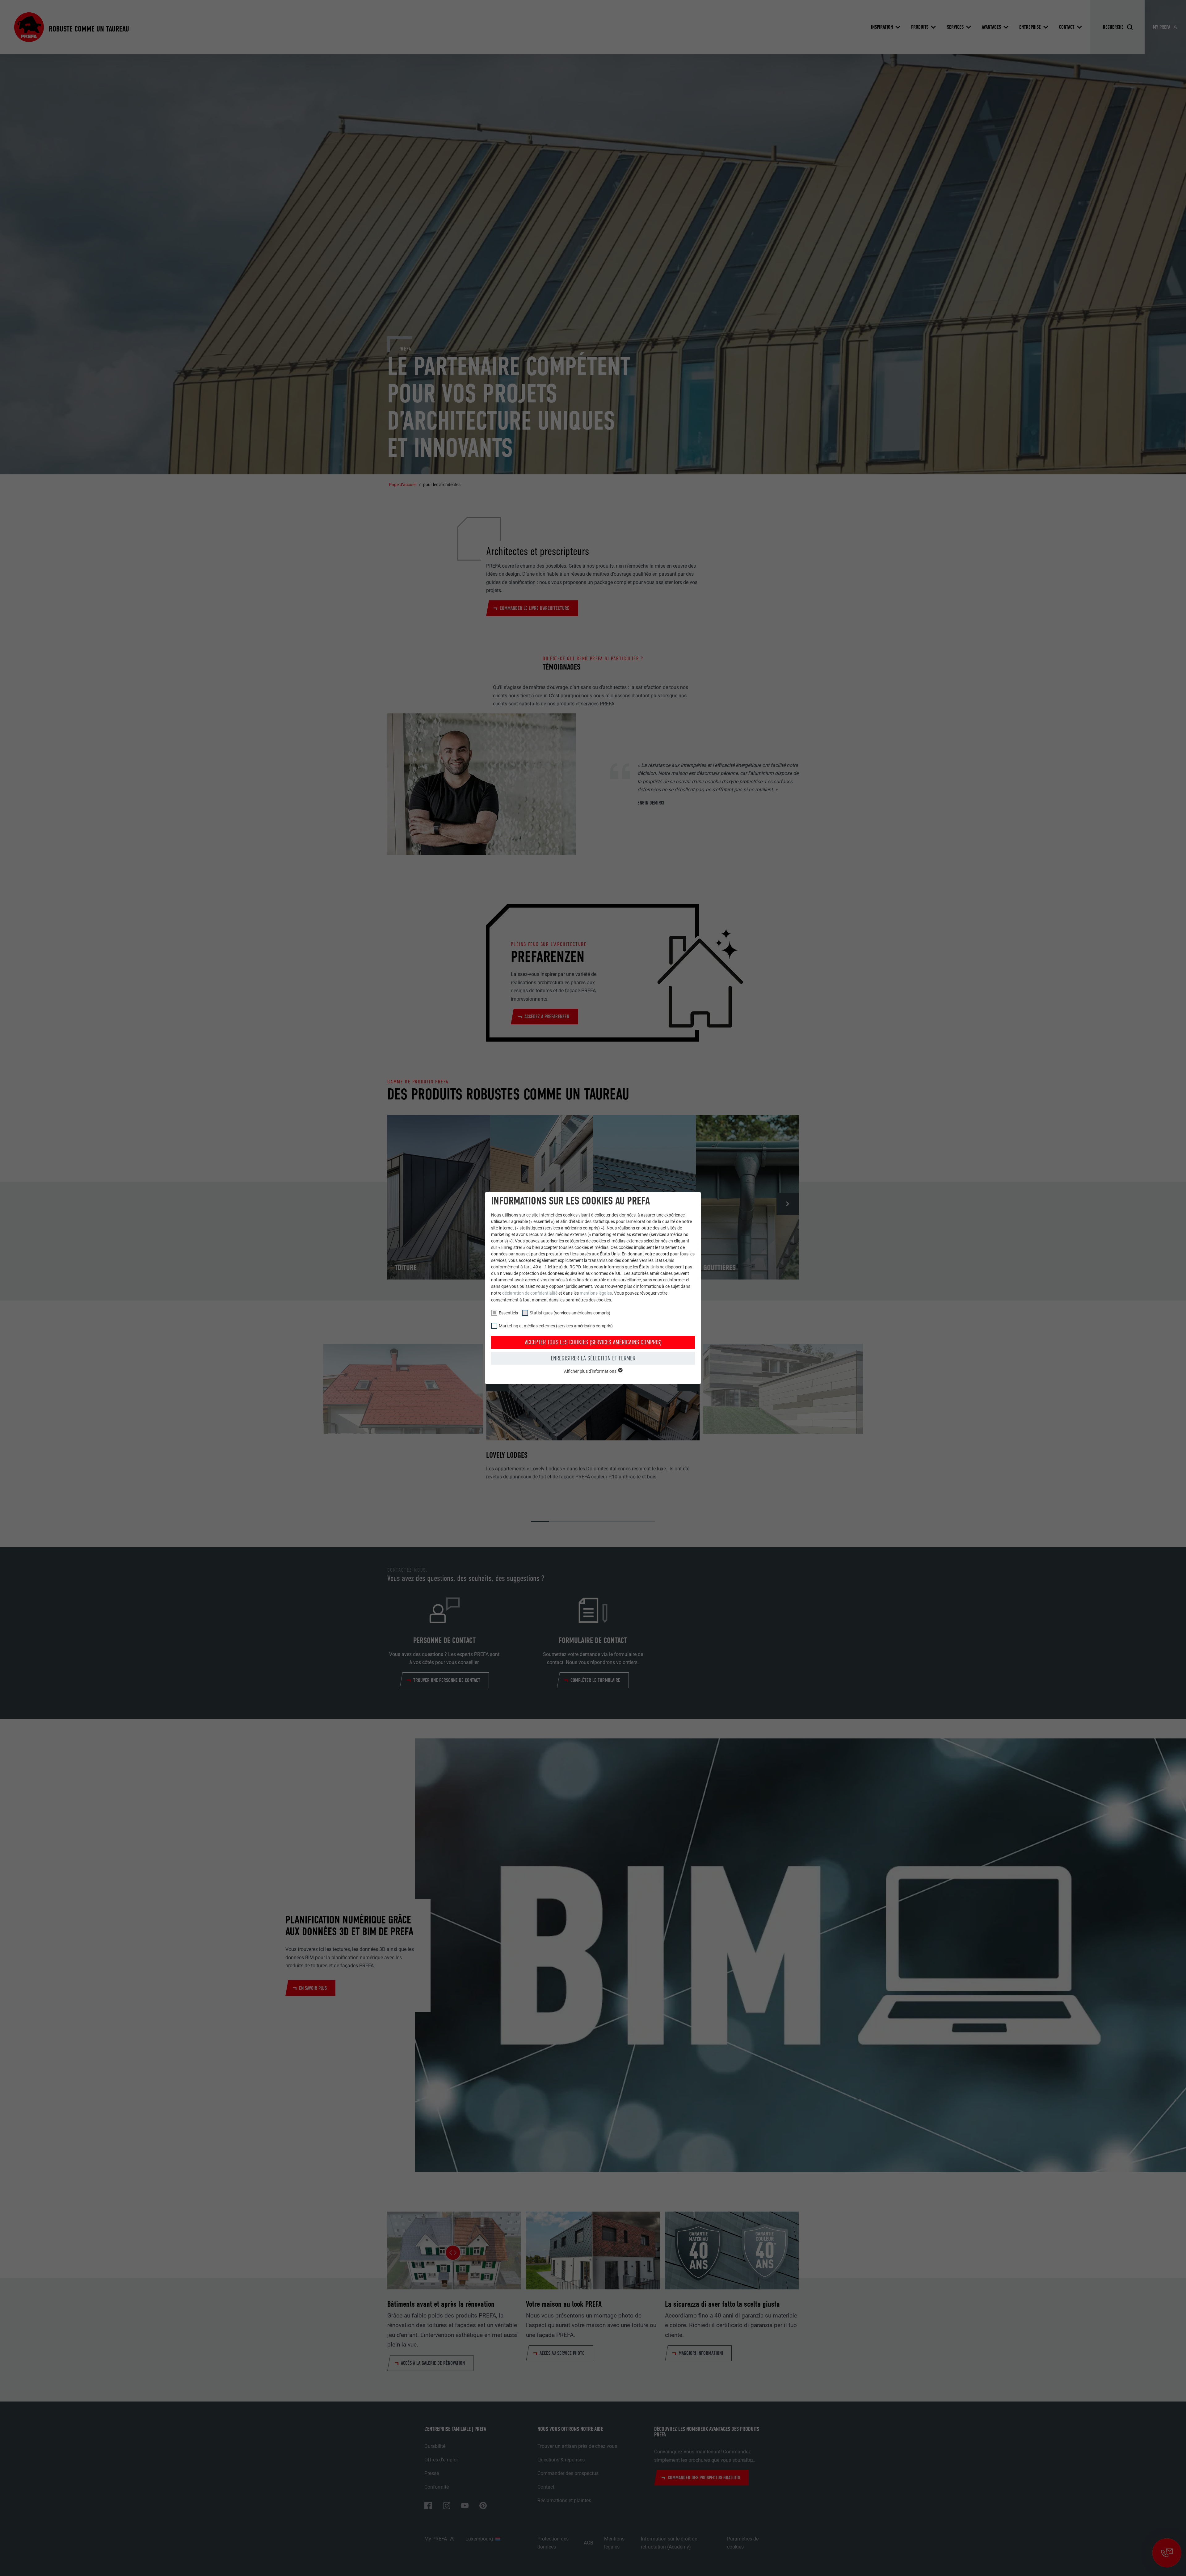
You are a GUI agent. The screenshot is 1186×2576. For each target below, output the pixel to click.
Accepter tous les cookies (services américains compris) (593, 1342)
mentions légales (596, 1293)
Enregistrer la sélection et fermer (593, 1358)
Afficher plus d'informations (591, 1371)
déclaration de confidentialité (530, 1293)
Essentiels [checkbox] (508, 1313)
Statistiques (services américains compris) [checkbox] (570, 1313)
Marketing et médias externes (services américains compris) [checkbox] (556, 1326)
